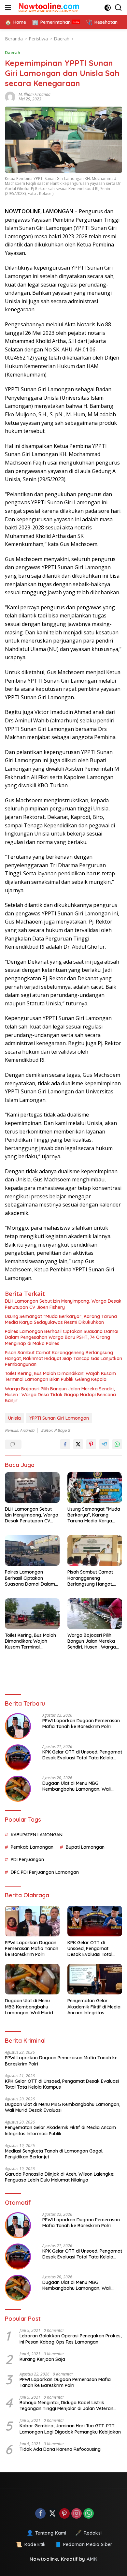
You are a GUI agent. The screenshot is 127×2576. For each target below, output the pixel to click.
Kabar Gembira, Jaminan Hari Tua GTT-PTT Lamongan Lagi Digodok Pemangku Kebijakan (70, 2429)
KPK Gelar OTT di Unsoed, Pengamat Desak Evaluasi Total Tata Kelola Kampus (82, 1755)
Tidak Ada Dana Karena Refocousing (60, 2449)
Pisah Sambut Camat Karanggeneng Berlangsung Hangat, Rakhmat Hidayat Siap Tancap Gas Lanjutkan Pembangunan (63, 1358)
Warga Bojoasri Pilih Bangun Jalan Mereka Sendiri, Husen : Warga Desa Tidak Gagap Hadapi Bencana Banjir (60, 1395)
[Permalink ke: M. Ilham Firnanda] (12, 97)
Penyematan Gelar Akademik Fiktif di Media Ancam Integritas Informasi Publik (94, 2007)
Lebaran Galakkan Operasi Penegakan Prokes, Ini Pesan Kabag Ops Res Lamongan (71, 2339)
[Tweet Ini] (78, 1444)
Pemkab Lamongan (32, 1847)
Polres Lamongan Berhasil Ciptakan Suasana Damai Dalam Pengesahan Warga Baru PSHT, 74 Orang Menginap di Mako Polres (62, 1337)
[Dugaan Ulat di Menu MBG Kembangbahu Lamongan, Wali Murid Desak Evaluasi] (18, 1789)
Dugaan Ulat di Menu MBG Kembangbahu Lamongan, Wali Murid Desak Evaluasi (77, 1786)
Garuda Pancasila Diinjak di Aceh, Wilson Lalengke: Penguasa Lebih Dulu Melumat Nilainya (60, 2177)
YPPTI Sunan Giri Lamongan (59, 1418)
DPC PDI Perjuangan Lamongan (45, 1872)
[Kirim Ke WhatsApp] (117, 1444)
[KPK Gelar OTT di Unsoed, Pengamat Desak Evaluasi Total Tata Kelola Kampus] (18, 1757)
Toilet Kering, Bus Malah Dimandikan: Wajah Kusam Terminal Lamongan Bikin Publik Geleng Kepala (60, 1376)
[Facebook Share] (65, 1444)
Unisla (14, 1418)
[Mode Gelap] (108, 8)
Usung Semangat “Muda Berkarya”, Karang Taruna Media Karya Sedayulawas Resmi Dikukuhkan (61, 1319)
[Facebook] (40, 2514)
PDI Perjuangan (27, 1859)
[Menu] (9, 7)
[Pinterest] (64, 2514)
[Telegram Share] (104, 1444)
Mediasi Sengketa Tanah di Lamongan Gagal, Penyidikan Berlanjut (54, 2154)
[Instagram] (77, 2514)
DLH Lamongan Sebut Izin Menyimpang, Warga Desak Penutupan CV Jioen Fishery (63, 1304)
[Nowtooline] (49, 7)
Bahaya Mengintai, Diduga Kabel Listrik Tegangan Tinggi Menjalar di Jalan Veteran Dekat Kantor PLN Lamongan (66, 2406)
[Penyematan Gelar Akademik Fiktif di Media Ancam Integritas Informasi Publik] (95, 1979)
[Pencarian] (118, 8)
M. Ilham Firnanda (35, 94)
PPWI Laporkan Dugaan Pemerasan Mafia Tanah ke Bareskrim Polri (81, 1724)
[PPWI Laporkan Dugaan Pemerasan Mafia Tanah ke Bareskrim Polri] (18, 1726)
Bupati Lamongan (85, 1847)
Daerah (13, 52)
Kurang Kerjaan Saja (42, 2359)
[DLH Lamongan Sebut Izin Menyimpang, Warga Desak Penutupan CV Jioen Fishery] (32, 1488)
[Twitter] (52, 2514)
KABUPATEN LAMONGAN (37, 1835)
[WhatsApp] (89, 2514)
